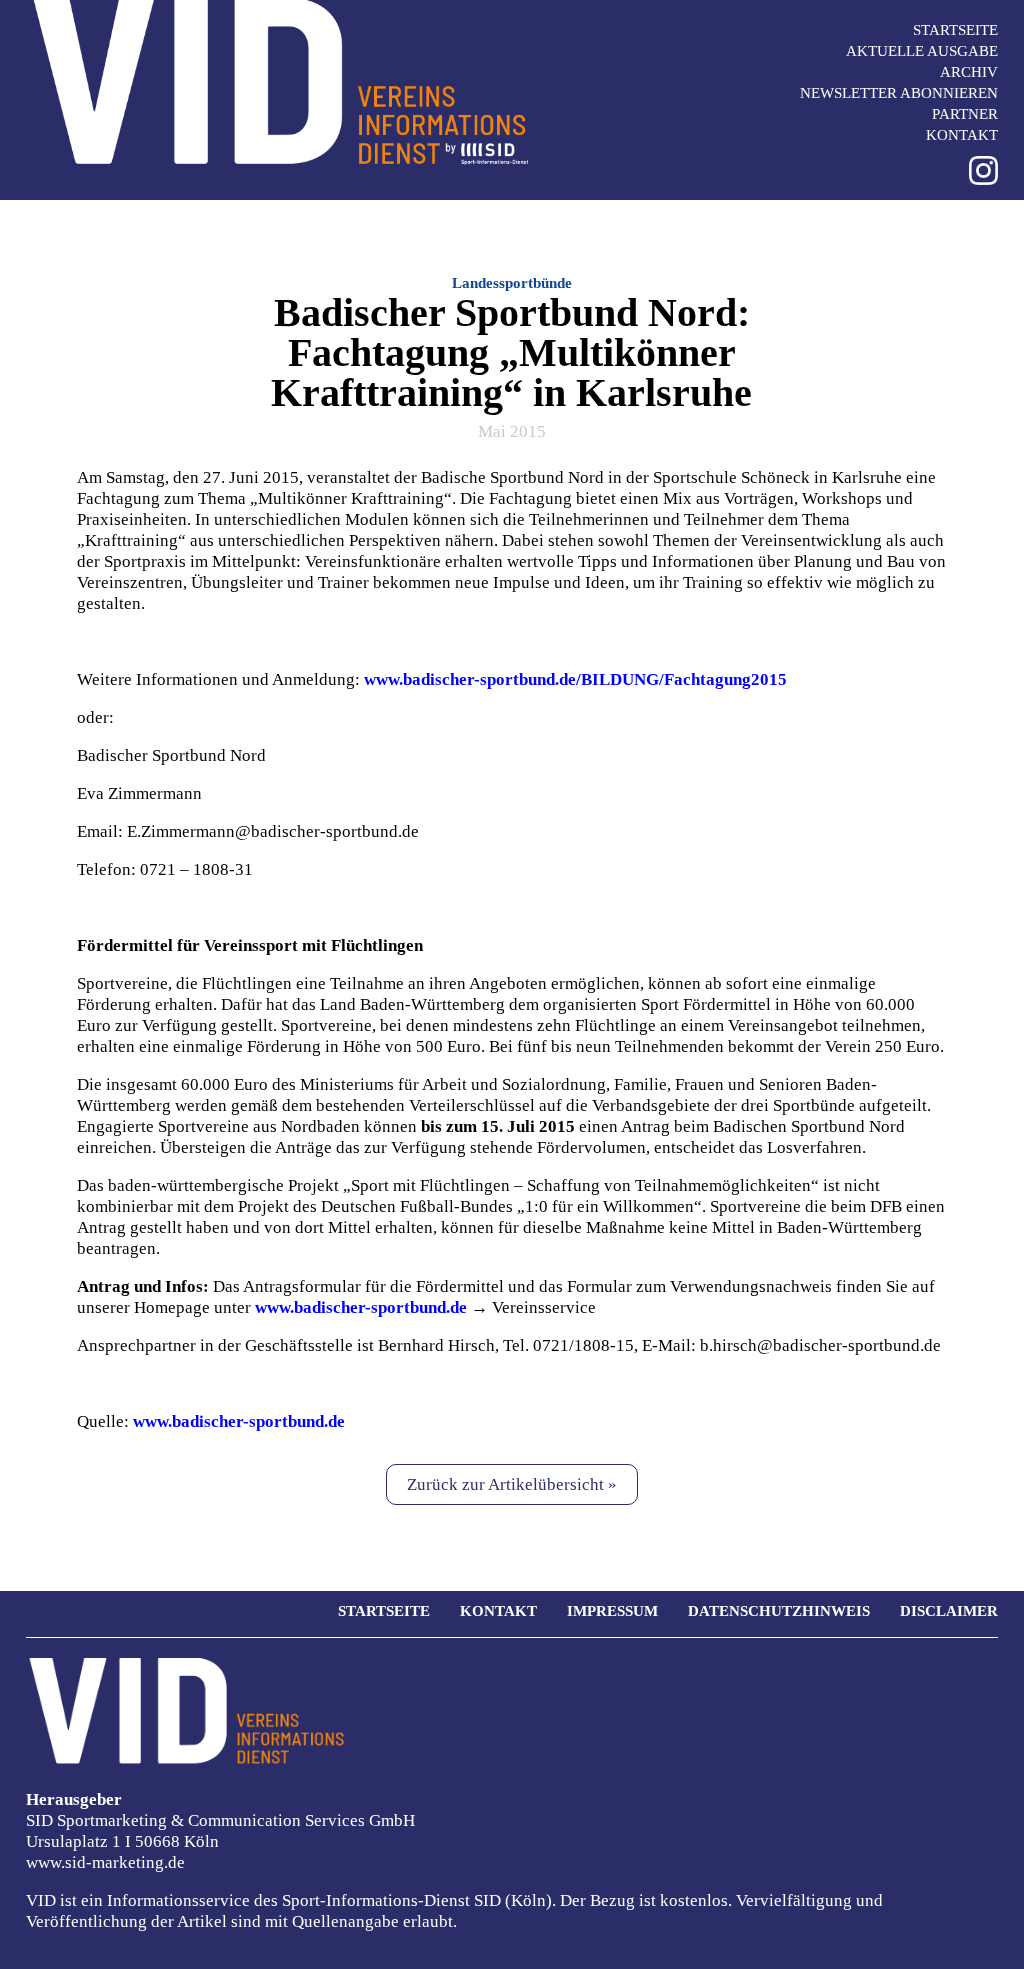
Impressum (612, 1611)
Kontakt (962, 135)
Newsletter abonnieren (899, 93)
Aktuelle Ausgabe (922, 51)
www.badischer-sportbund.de (239, 1421)
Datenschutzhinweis (779, 1611)
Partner (965, 114)
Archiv (969, 72)
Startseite (955, 30)
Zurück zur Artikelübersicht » (512, 1484)
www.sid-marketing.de (105, 1862)
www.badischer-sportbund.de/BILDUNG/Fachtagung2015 (575, 679)
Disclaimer (949, 1611)
